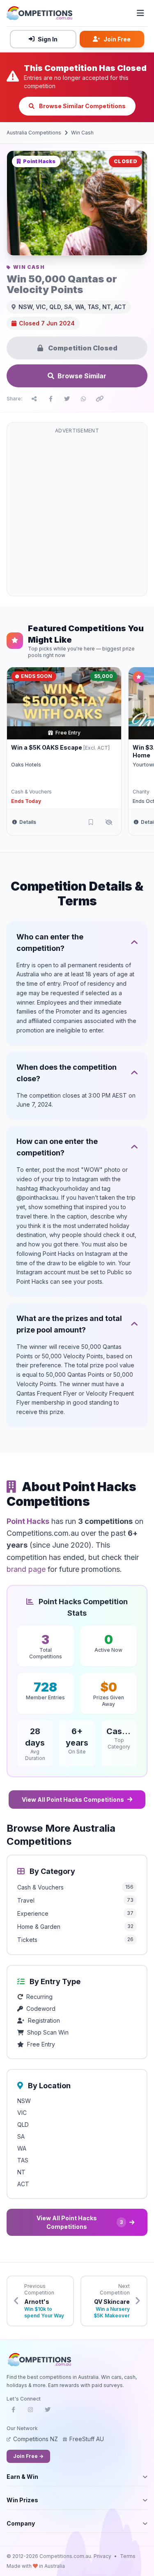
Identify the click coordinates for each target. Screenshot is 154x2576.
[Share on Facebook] (51, 399)
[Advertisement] (77, 514)
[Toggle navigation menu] (140, 13)
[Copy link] (100, 399)
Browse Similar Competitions (82, 106)
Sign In (48, 39)
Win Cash (82, 133)
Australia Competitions (34, 133)
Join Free (117, 39)
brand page (26, 1569)
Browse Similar (82, 376)
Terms (128, 2556)
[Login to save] (91, 822)
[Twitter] (48, 2412)
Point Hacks (28, 1521)
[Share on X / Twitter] (67, 399)
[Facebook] (13, 2412)
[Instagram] (30, 2412)
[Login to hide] (109, 822)
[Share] (34, 399)
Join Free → (28, 2456)
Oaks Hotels (26, 765)
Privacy (102, 2556)
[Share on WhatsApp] (83, 399)
